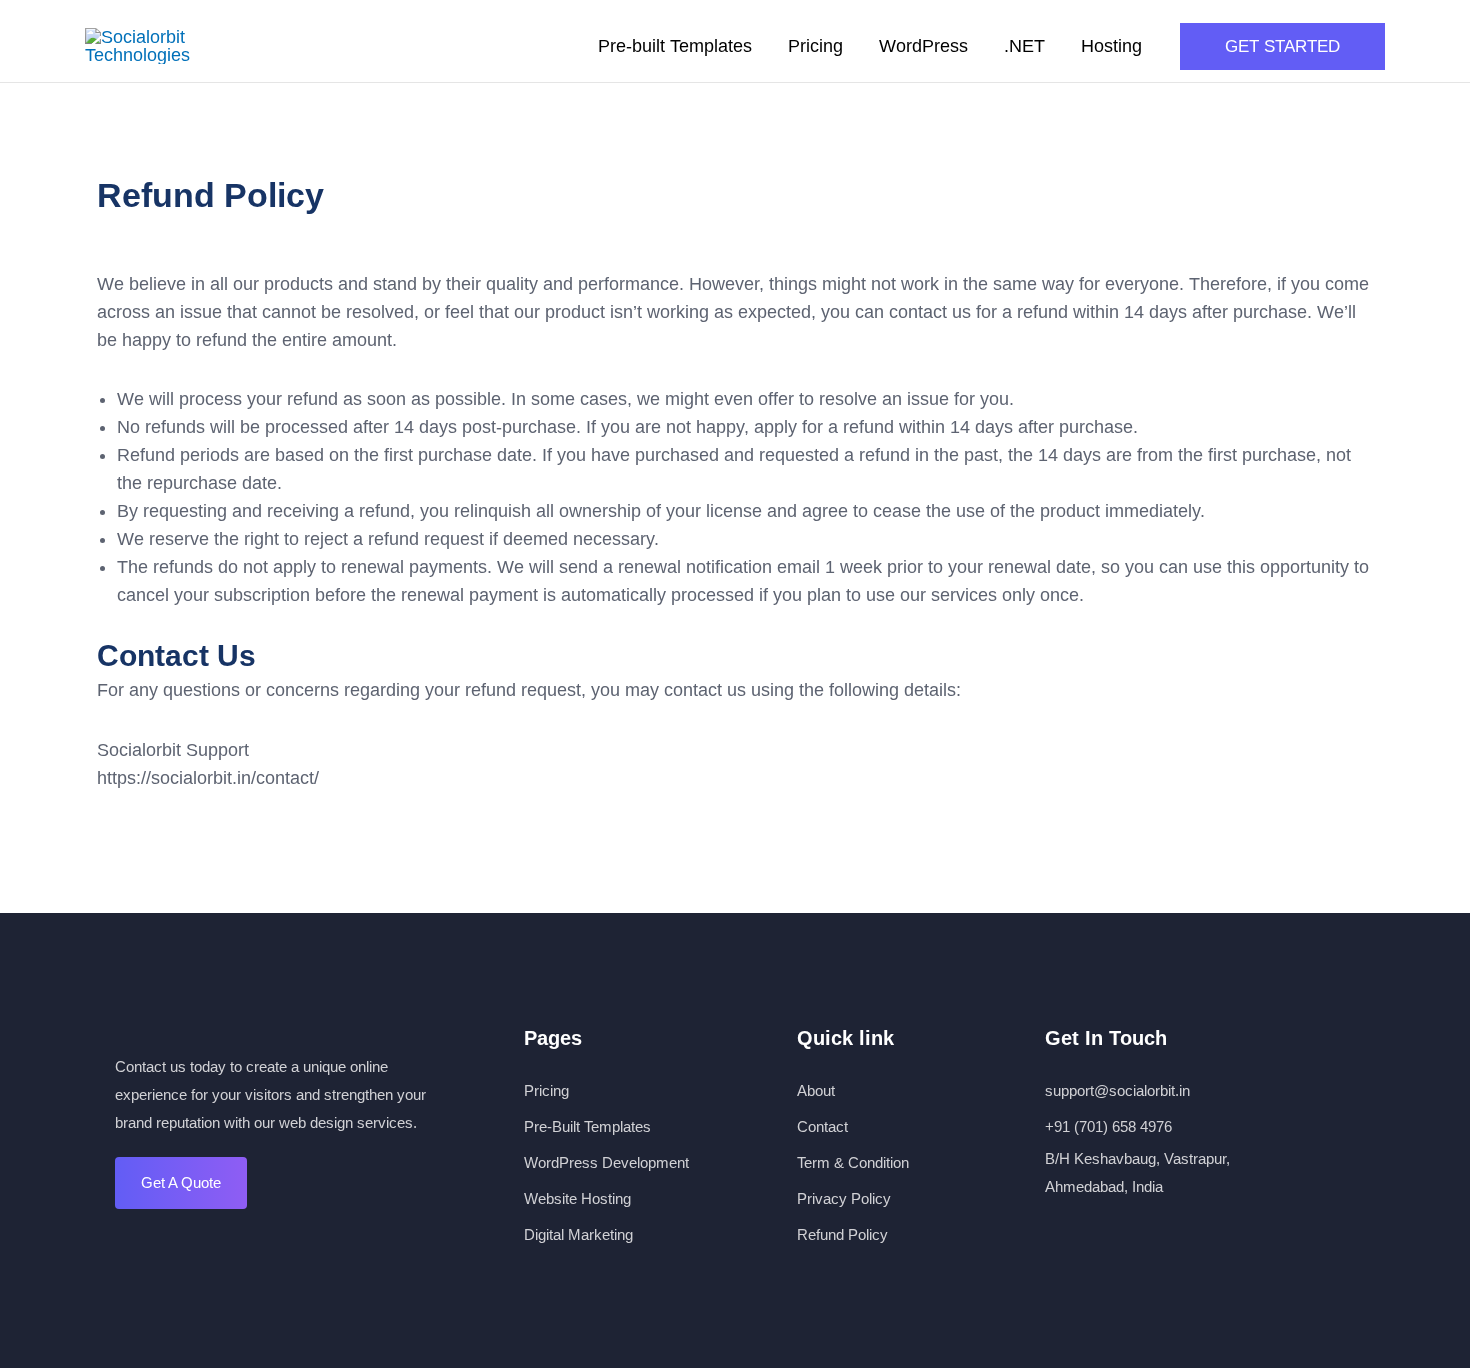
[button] (1282, 46)
